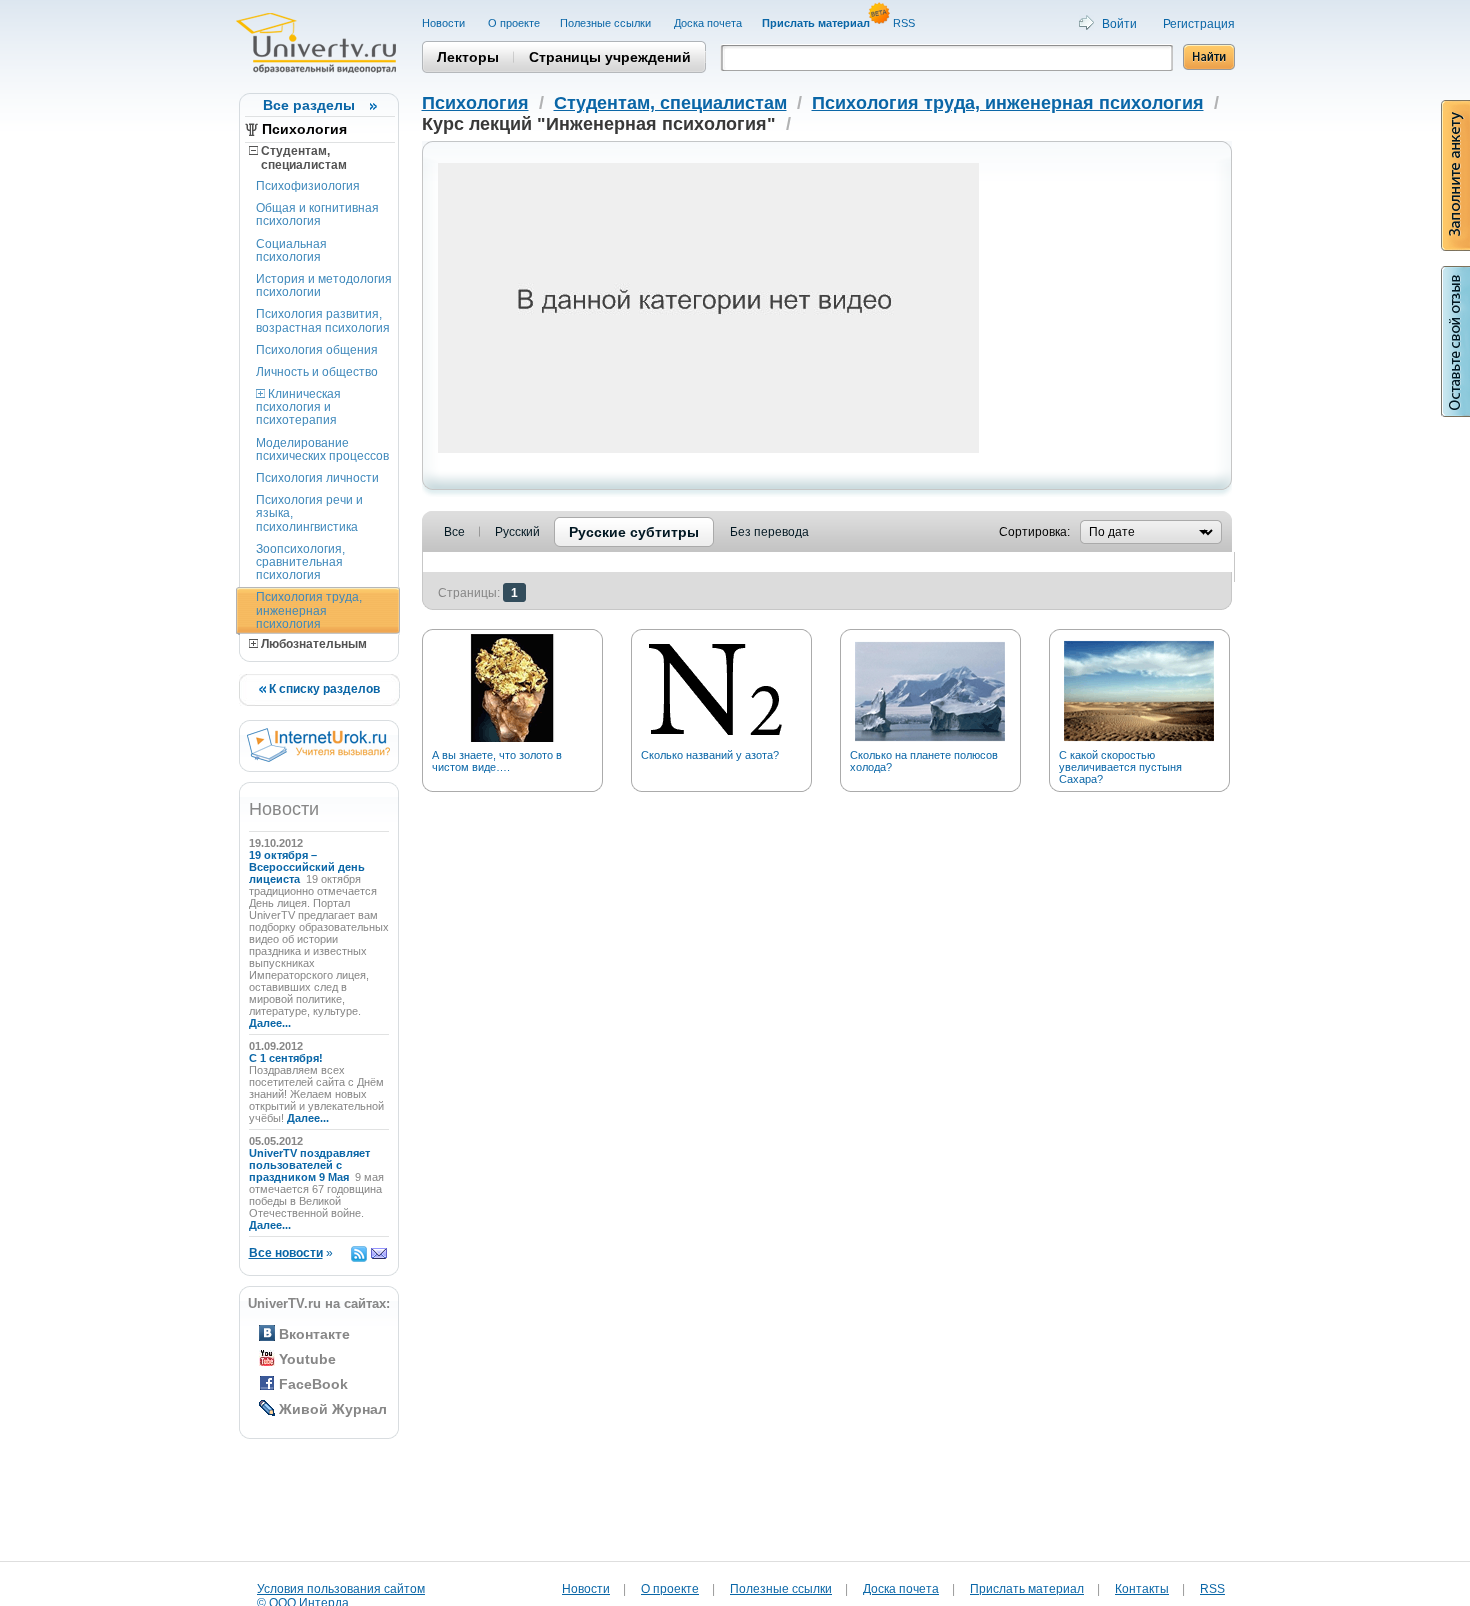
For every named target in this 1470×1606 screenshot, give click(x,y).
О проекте (514, 23)
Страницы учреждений (610, 57)
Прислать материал (1027, 1589)
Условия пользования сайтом (341, 1589)
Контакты (1142, 1589)
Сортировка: (1034, 532)
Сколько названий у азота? (710, 755)
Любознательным (312, 644)
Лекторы (468, 57)
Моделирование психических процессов (322, 449)
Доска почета (708, 23)
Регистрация (1199, 24)
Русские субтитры (634, 532)
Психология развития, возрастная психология (323, 320)
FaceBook (313, 1384)
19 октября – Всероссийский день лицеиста (307, 867)
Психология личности (317, 478)
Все (454, 532)
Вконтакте (314, 1334)
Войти (1119, 24)
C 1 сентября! (287, 1058)
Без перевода (769, 532)
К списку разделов (323, 689)
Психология (304, 129)
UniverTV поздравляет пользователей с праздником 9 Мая (309, 1165)
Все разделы (309, 105)
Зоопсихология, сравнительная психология (300, 562)
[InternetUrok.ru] (318, 758)
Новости (445, 23)
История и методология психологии (324, 285)
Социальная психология (291, 250)
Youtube (307, 1359)
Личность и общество (317, 372)
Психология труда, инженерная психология (309, 610)
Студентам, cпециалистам (298, 158)
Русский (517, 532)
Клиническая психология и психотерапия (298, 407)
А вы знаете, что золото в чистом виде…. (497, 761)
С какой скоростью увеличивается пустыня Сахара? (1120, 767)
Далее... (270, 1023)
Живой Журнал (333, 1409)
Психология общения (317, 350)
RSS (905, 23)
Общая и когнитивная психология (317, 214)
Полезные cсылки (607, 23)
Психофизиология (308, 186)
